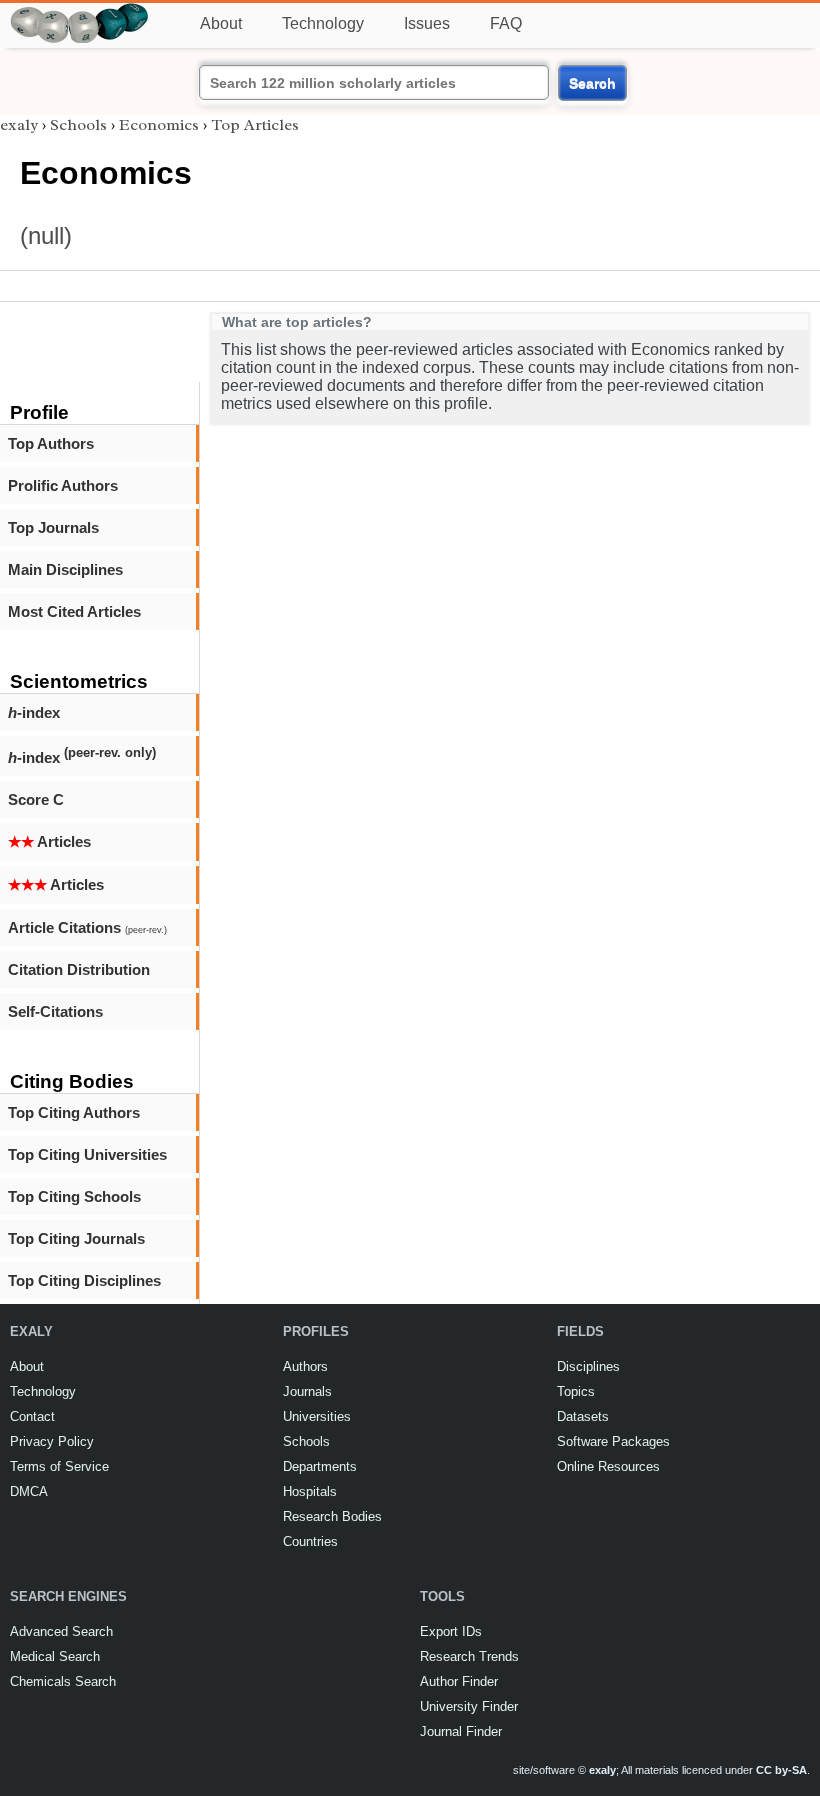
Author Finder (459, 1681)
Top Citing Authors (74, 1112)
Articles (49, 841)
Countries (310, 1541)
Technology (323, 23)
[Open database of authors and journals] (80, 11)
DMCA (29, 1491)
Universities (317, 1416)
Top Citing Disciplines (84, 1280)
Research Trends (469, 1656)
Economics (159, 125)
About (221, 23)
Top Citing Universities (87, 1154)
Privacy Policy (52, 1441)
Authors (305, 1366)
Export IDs (451, 1631)
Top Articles (255, 125)
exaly (19, 125)
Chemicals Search (63, 1681)
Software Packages (613, 1441)
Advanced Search (61, 1631)
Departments (320, 1466)
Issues (427, 23)
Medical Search (55, 1656)
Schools (78, 125)
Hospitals (310, 1491)
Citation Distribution (79, 969)
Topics (576, 1391)
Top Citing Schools (74, 1196)
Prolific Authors (63, 485)
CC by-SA (781, 1770)
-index (34, 712)
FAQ (506, 23)
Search (592, 83)
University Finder (469, 1706)
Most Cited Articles (74, 611)
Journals (307, 1391)
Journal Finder (461, 1731)
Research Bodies (332, 1516)
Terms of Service (59, 1466)
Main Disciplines (65, 569)
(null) (46, 235)
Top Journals (53, 527)
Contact (32, 1416)
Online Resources (608, 1466)
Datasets (583, 1416)
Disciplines (588, 1366)
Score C (36, 799)
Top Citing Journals (76, 1238)
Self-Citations (55, 1011)
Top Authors (51, 443)
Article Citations (87, 927)
